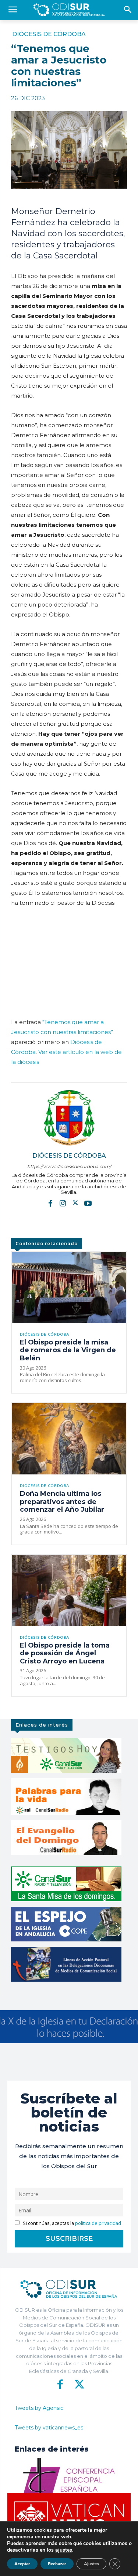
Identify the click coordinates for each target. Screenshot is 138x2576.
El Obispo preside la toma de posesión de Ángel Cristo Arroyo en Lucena (65, 1653)
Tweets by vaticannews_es (49, 2428)
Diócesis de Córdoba (49, 34)
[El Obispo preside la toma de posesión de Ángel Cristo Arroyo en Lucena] (69, 1591)
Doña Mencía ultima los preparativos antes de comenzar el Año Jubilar (62, 1502)
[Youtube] (88, 1203)
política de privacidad (98, 2223)
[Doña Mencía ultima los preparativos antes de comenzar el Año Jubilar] (69, 1439)
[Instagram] (63, 1203)
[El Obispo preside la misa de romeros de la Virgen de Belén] (69, 1287)
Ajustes (91, 2564)
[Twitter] (75, 1203)
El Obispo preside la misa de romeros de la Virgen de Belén (68, 1350)
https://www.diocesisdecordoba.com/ (69, 1166)
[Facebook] (50, 1203)
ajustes (64, 2550)
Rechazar (57, 2564)
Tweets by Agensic (39, 2408)
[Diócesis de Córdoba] (69, 1118)
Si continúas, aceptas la (71, 2223)
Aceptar (22, 2564)
